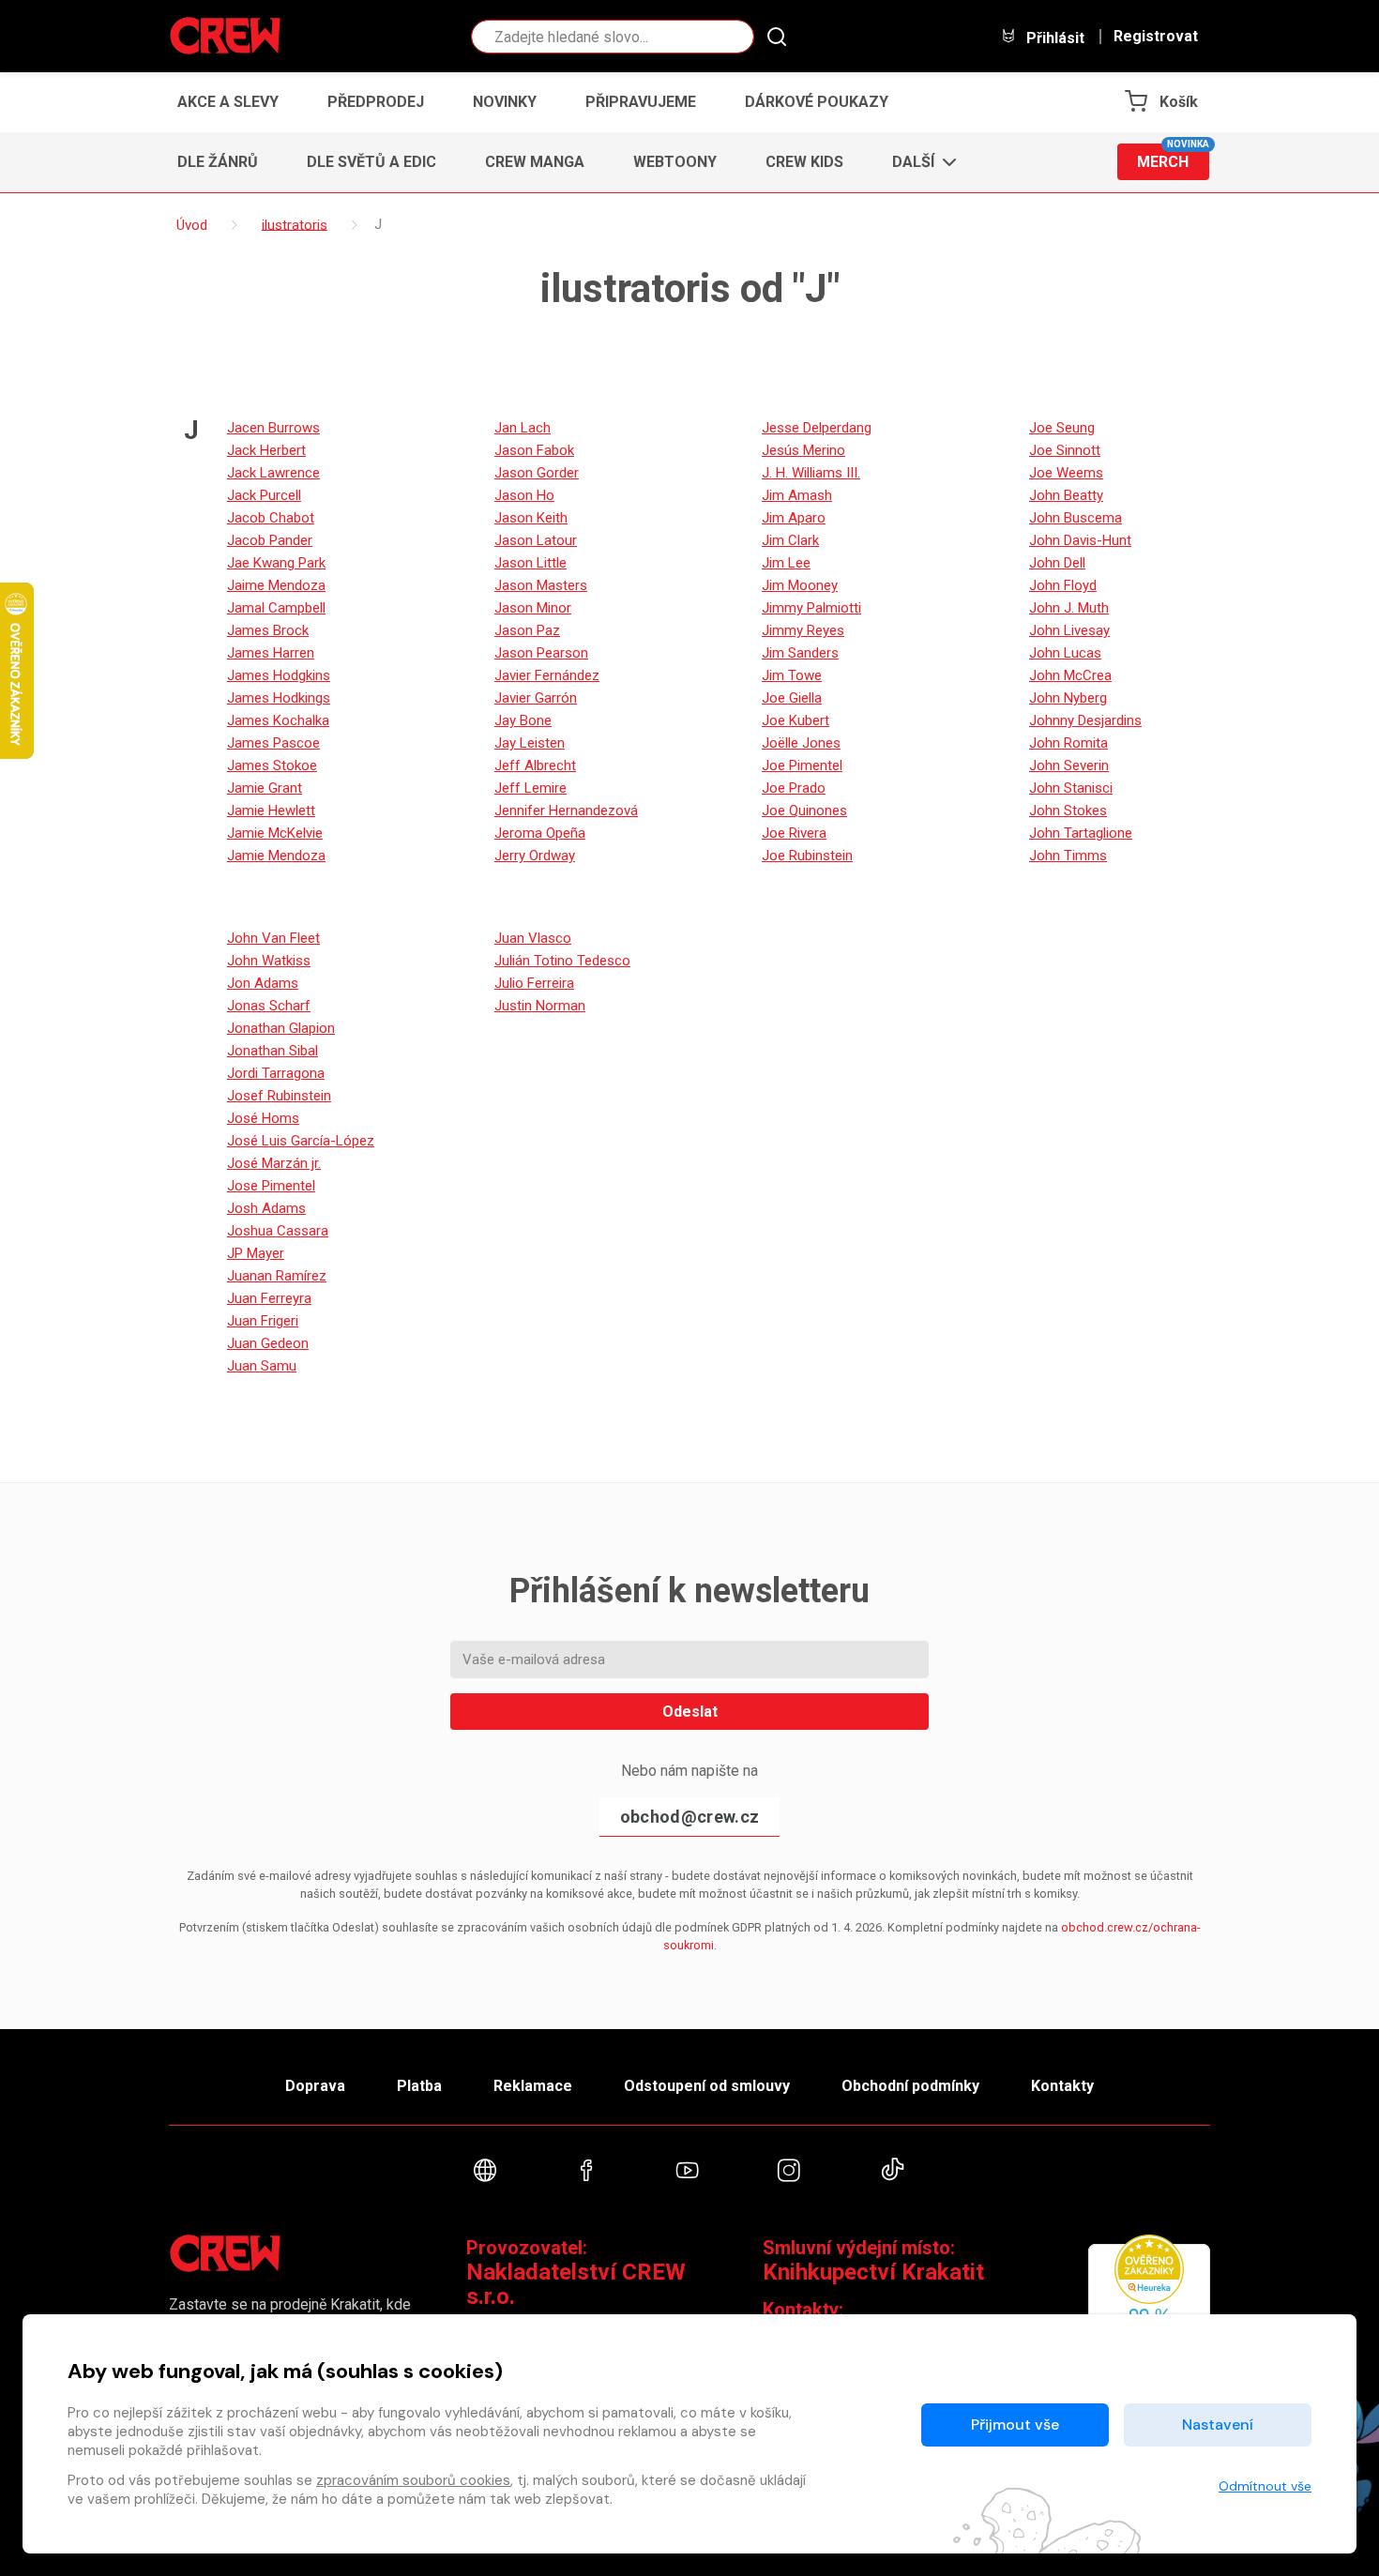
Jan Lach (523, 428)
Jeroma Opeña (540, 833)
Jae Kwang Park (276, 563)
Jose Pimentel (271, 1186)
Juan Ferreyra (269, 1298)
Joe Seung (1062, 428)
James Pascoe (273, 743)
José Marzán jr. (274, 1163)
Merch (1173, 157)
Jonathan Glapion (281, 1028)
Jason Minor (533, 608)
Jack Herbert (266, 450)
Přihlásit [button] (1053, 38)
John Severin (1069, 765)
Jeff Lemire (530, 788)
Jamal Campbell (276, 608)
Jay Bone (523, 720)
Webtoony (675, 162)
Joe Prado (794, 788)
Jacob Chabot (271, 518)
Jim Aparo (794, 518)
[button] (919, 162)
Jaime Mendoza (276, 585)
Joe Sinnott (1065, 450)
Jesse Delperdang (817, 428)
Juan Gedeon (268, 1343)
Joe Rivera (794, 833)
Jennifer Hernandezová (566, 811)
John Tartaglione (1081, 833)
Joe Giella (792, 698)
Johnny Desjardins (1085, 720)
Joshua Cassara (278, 1231)
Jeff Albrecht (535, 765)
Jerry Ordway (535, 856)
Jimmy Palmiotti (811, 608)
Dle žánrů (218, 162)
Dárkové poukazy (817, 102)
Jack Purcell (264, 495)
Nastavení (1218, 2424)
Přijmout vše (1015, 2424)
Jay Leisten (530, 743)
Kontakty (1062, 2086)
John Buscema (1076, 518)
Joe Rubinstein (807, 856)
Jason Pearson (541, 653)
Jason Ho (524, 495)
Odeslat (690, 1712)
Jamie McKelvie (275, 833)
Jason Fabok (534, 450)
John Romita (1068, 743)
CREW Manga (535, 162)
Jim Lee (786, 563)
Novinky (505, 102)
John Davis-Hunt (1080, 540)
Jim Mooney (800, 585)
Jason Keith (531, 518)
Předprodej (376, 102)
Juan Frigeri (263, 1321)
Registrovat (1156, 37)
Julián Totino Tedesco (562, 961)
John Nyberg (1068, 698)
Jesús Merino (803, 450)
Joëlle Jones (801, 743)
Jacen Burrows (273, 428)
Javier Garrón (536, 698)
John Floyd (1063, 585)
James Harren (271, 653)
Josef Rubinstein (279, 1096)
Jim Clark (790, 540)
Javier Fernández (547, 675)
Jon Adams (263, 983)
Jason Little (530, 563)
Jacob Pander (270, 540)
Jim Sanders (800, 653)
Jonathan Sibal (273, 1051)
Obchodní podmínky (910, 2086)
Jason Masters (541, 585)
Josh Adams (266, 1208)
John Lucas (1065, 653)
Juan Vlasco (533, 938)
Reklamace (533, 2086)
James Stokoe (272, 765)
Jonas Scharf (269, 1006)
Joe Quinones (804, 811)
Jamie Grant (265, 788)
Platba (419, 2086)
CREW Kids (804, 162)
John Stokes (1068, 811)
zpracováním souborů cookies (413, 2480)
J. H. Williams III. (811, 473)
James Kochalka (278, 720)
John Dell (1057, 563)
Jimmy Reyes (803, 630)
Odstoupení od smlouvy (707, 2086)
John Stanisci (1071, 788)
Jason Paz (527, 630)
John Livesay (1069, 630)
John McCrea (1070, 675)
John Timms (1068, 856)
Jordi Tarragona (276, 1073)
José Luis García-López (301, 1141)
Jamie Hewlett (271, 811)
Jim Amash (797, 495)
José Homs (263, 1118)
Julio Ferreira (534, 983)
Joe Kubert (796, 720)
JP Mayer (256, 1253)
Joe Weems (1066, 473)
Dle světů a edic (371, 162)
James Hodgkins (279, 675)
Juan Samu (262, 1366)
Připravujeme (641, 102)
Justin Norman (540, 1006)
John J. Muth (1069, 608)
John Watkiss (269, 961)
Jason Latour (536, 540)
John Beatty (1066, 495)
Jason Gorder (537, 473)
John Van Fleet (273, 938)
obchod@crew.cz (689, 1817)
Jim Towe (792, 675)
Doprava (315, 2086)
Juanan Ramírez (277, 1276)
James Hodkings (279, 698)
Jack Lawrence (273, 473)
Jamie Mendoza (276, 856)
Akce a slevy (228, 102)
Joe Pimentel (802, 765)
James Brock (268, 630)
